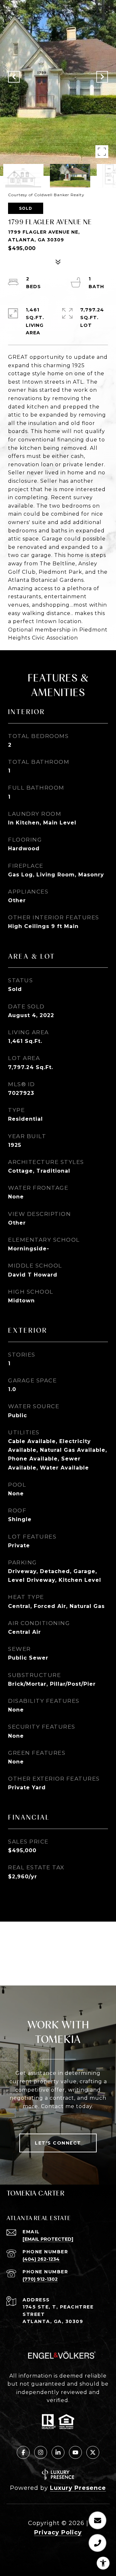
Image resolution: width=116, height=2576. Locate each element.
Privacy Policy (58, 2532)
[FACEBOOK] (23, 2452)
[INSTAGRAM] (41, 2452)
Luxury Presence (78, 2488)
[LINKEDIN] (58, 2452)
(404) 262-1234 (41, 2259)
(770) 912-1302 (40, 2279)
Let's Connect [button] (58, 2143)
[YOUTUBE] (75, 2452)
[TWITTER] (93, 2452)
